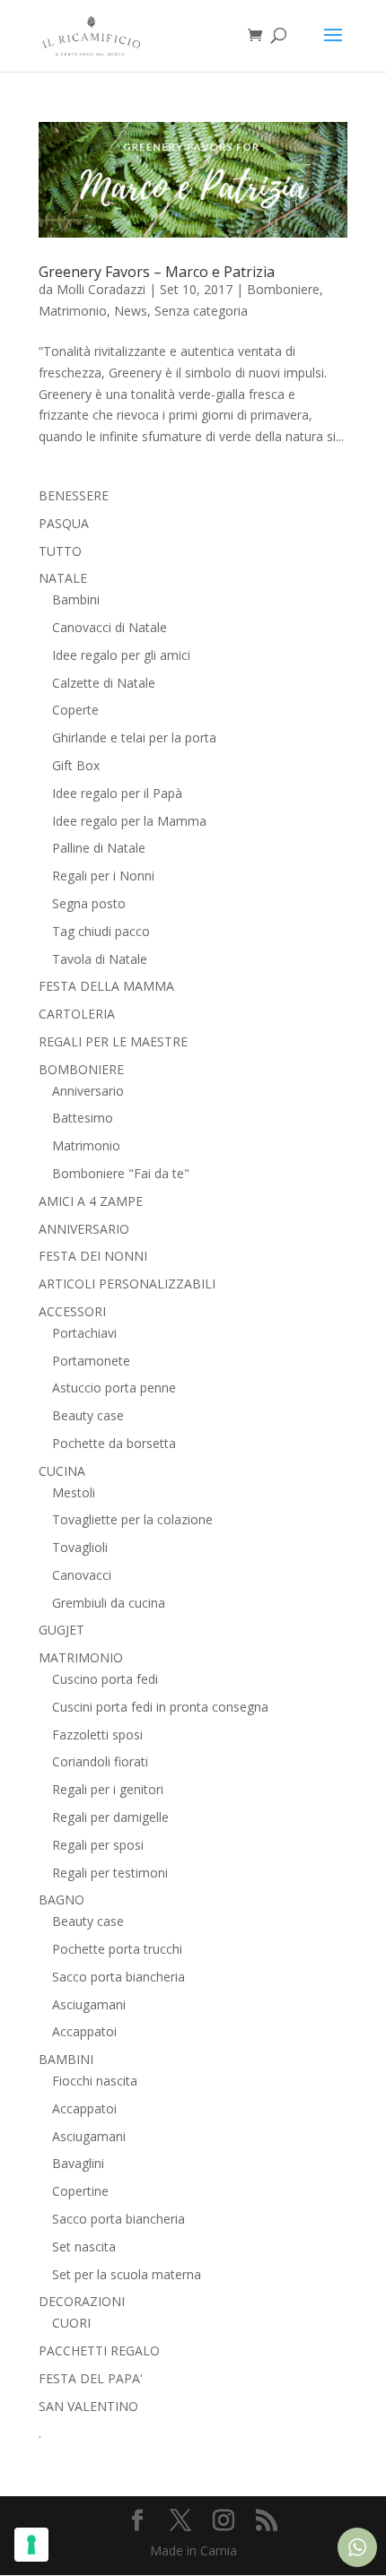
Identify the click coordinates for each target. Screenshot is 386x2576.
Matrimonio (73, 311)
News (131, 311)
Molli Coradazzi (101, 289)
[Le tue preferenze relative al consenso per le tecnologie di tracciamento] (31, 2545)
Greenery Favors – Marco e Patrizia (157, 272)
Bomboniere (283, 289)
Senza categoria (201, 311)
